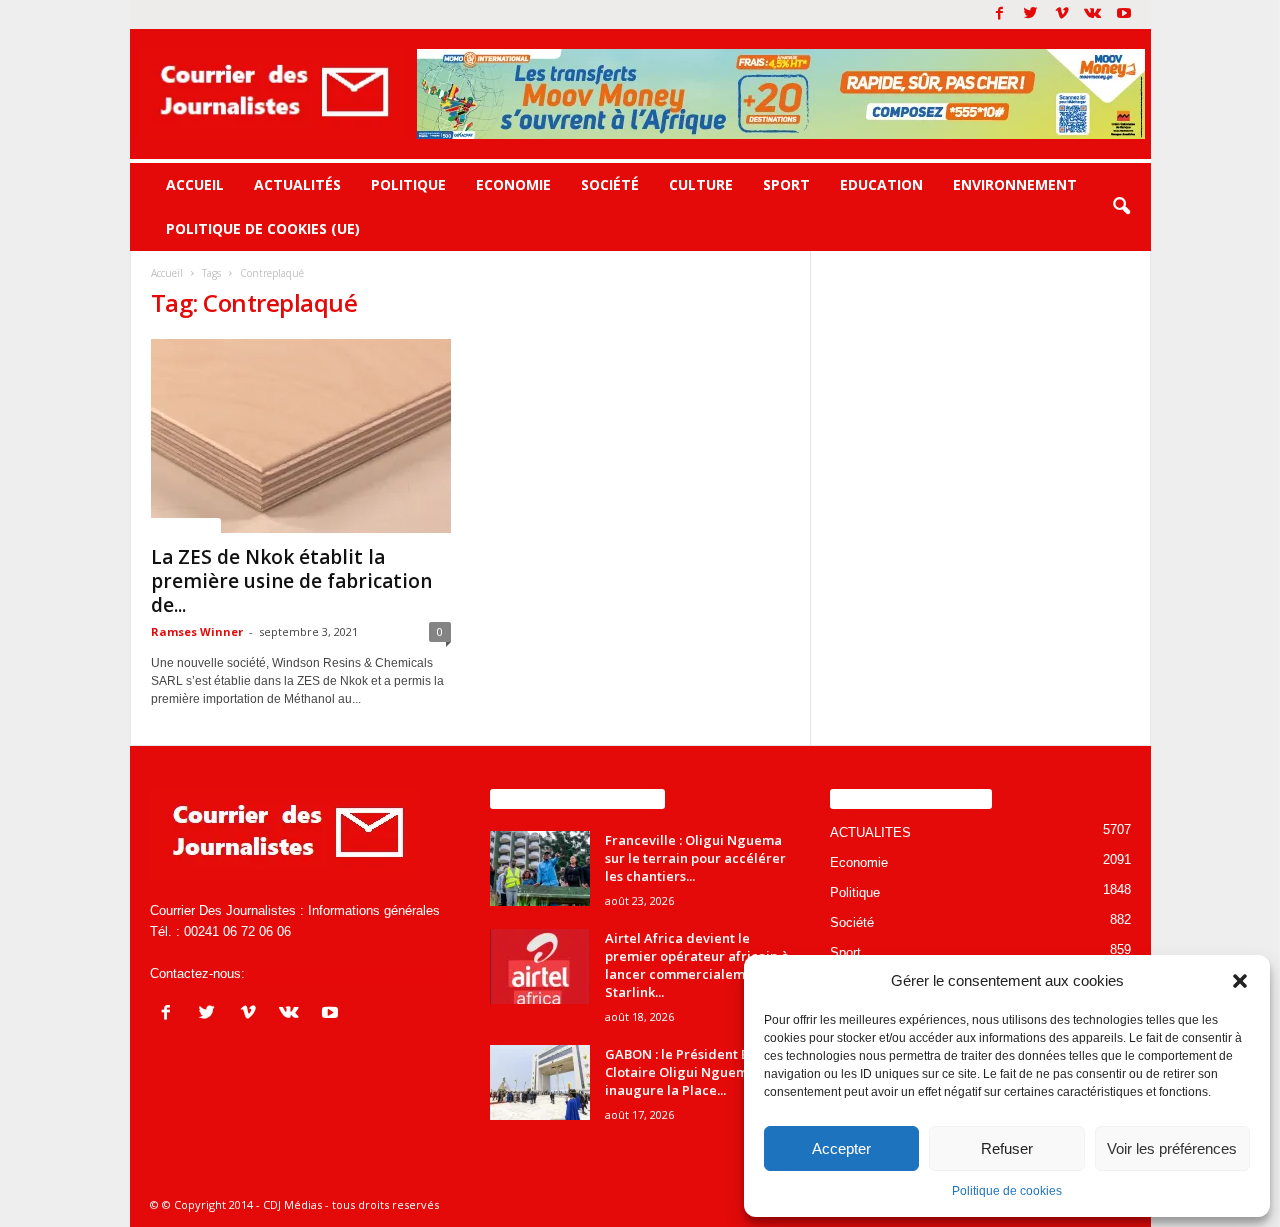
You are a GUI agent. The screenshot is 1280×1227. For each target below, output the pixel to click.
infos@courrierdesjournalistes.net (345, 973)
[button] (1240, 981)
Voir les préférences (1172, 1148)
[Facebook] (1000, 14)
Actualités (297, 184)
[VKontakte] (1093, 14)
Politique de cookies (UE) (263, 228)
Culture (701, 184)
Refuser (1007, 1148)
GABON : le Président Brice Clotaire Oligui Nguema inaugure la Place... (689, 1072)
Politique (408, 184)
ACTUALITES (186, 525)
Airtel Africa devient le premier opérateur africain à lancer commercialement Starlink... (697, 965)
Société (610, 184)
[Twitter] (1031, 14)
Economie (513, 184)
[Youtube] (1124, 14)
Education (881, 184)
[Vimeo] (1062, 14)
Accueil (195, 184)
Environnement (1015, 184)
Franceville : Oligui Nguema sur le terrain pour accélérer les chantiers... (695, 858)
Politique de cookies (1007, 1191)
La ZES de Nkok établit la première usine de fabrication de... (291, 581)
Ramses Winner (197, 631)
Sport (786, 184)
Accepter (841, 1148)
